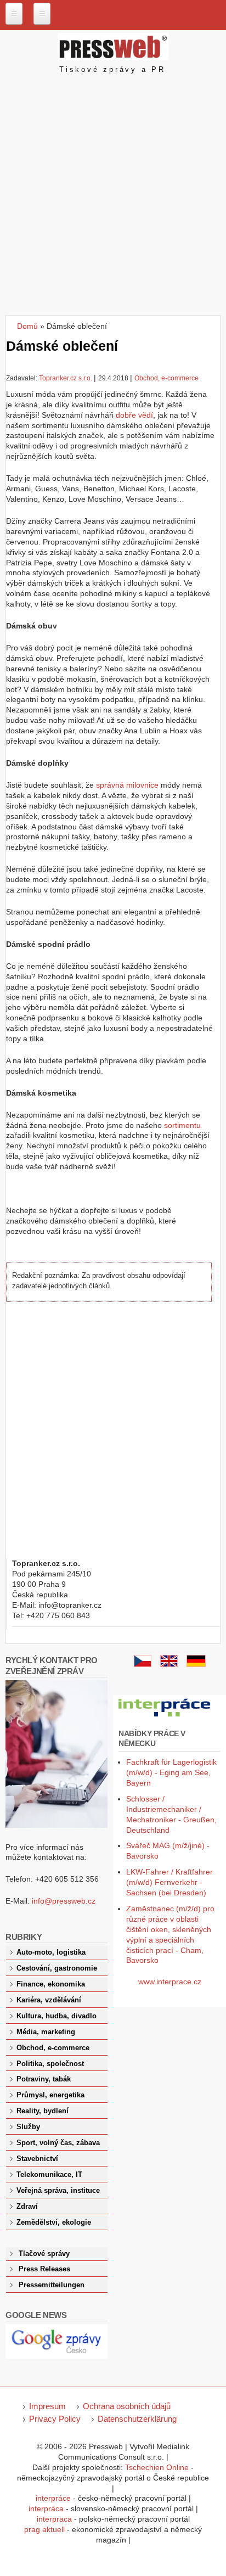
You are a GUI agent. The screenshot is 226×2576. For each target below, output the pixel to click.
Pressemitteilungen (52, 2285)
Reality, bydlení (43, 2111)
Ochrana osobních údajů (127, 2406)
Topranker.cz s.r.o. (66, 378)
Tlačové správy (44, 2254)
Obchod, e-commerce (166, 378)
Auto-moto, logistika (51, 1952)
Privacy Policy (55, 2419)
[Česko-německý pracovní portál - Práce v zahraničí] (165, 1717)
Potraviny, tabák (44, 2079)
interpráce (53, 2498)
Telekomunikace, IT (49, 2175)
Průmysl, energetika (50, 2095)
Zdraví (27, 2207)
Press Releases (44, 2269)
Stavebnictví (37, 2159)
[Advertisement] (113, 197)
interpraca (54, 2519)
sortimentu (182, 1125)
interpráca (46, 2508)
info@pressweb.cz (64, 1901)
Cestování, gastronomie (57, 1968)
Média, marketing (46, 2032)
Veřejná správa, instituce (58, 2191)
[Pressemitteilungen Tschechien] (196, 1664)
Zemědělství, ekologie (54, 2223)
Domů (27, 326)
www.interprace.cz (170, 1982)
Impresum (47, 2406)
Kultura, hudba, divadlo (56, 2016)
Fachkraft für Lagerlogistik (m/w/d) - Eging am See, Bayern (171, 1772)
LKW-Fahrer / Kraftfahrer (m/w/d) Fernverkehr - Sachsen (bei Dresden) (169, 1882)
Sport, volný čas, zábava (58, 2143)
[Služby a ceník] (143, 1664)
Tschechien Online (157, 2467)
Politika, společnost (50, 2064)
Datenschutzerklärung (137, 2419)
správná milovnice (127, 785)
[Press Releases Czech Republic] (169, 1664)
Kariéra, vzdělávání (49, 2000)
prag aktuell (44, 2529)
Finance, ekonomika (51, 1984)
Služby (28, 2127)
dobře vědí (134, 415)
